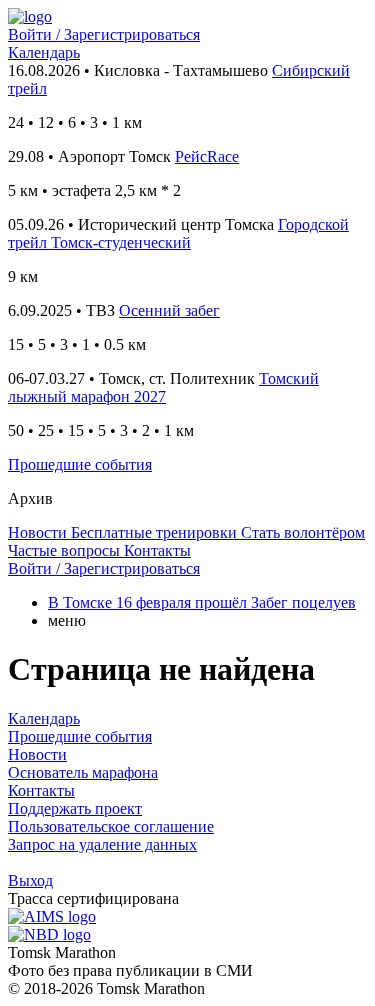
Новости (37, 754)
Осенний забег (169, 310)
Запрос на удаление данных (102, 844)
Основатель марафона (83, 772)
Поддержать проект (75, 808)
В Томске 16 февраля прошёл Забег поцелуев (202, 602)
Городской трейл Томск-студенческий (178, 233)
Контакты (41, 790)
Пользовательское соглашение (111, 826)
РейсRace (207, 156)
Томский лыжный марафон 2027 (163, 387)
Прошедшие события (80, 464)
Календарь (44, 52)
